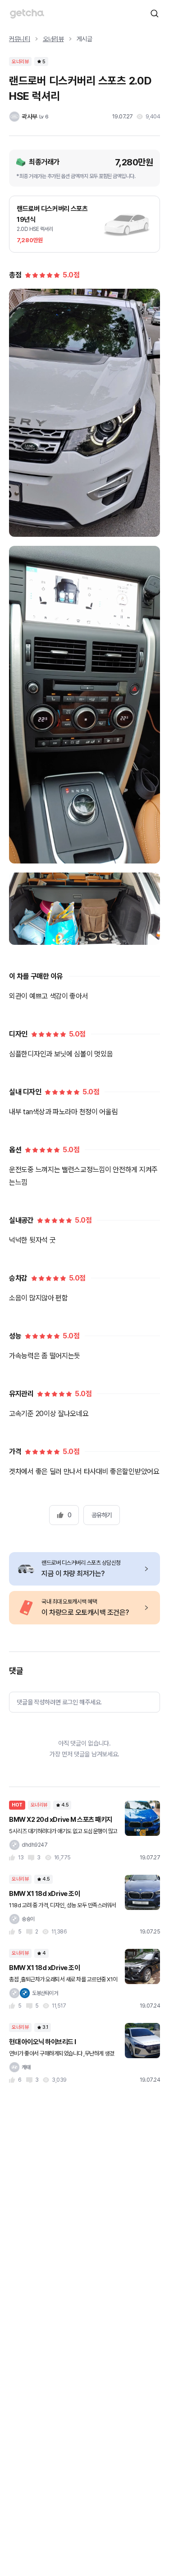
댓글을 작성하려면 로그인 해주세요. (59, 1702)
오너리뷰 (53, 39)
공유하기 (102, 1515)
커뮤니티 (20, 39)
